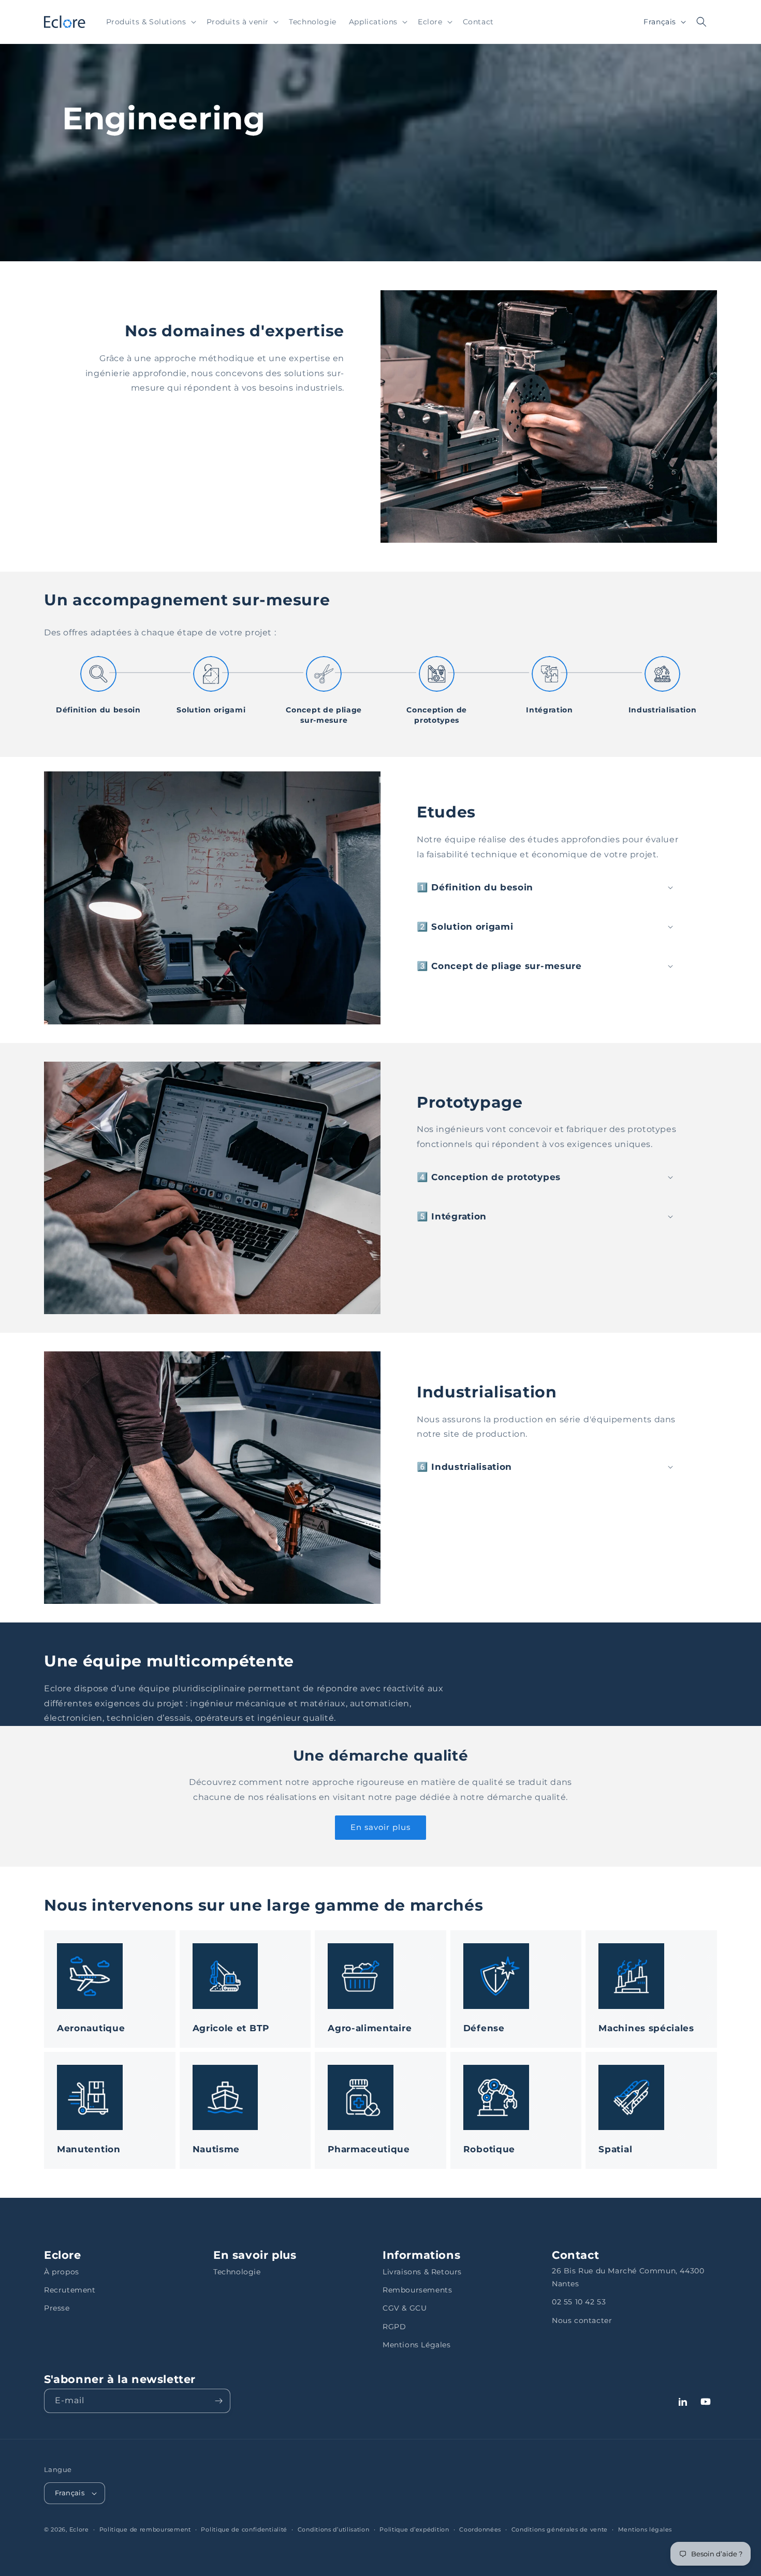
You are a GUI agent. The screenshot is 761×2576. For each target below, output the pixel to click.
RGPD (394, 2327)
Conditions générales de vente (560, 2529)
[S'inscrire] (218, 2401)
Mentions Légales (417, 2345)
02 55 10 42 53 (579, 2302)
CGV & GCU (405, 2308)
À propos (62, 2272)
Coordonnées (480, 2529)
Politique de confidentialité (244, 2529)
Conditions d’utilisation (334, 2529)
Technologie (237, 2272)
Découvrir (65, 1937)
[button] (150, 22)
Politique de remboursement (145, 2529)
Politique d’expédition (414, 2529)
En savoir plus (380, 1827)
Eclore (79, 2529)
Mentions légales (645, 2529)
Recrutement (70, 2290)
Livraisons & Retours (422, 2272)
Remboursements (417, 2290)
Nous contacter (582, 2320)
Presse (57, 2308)
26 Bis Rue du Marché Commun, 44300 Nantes (628, 2277)
